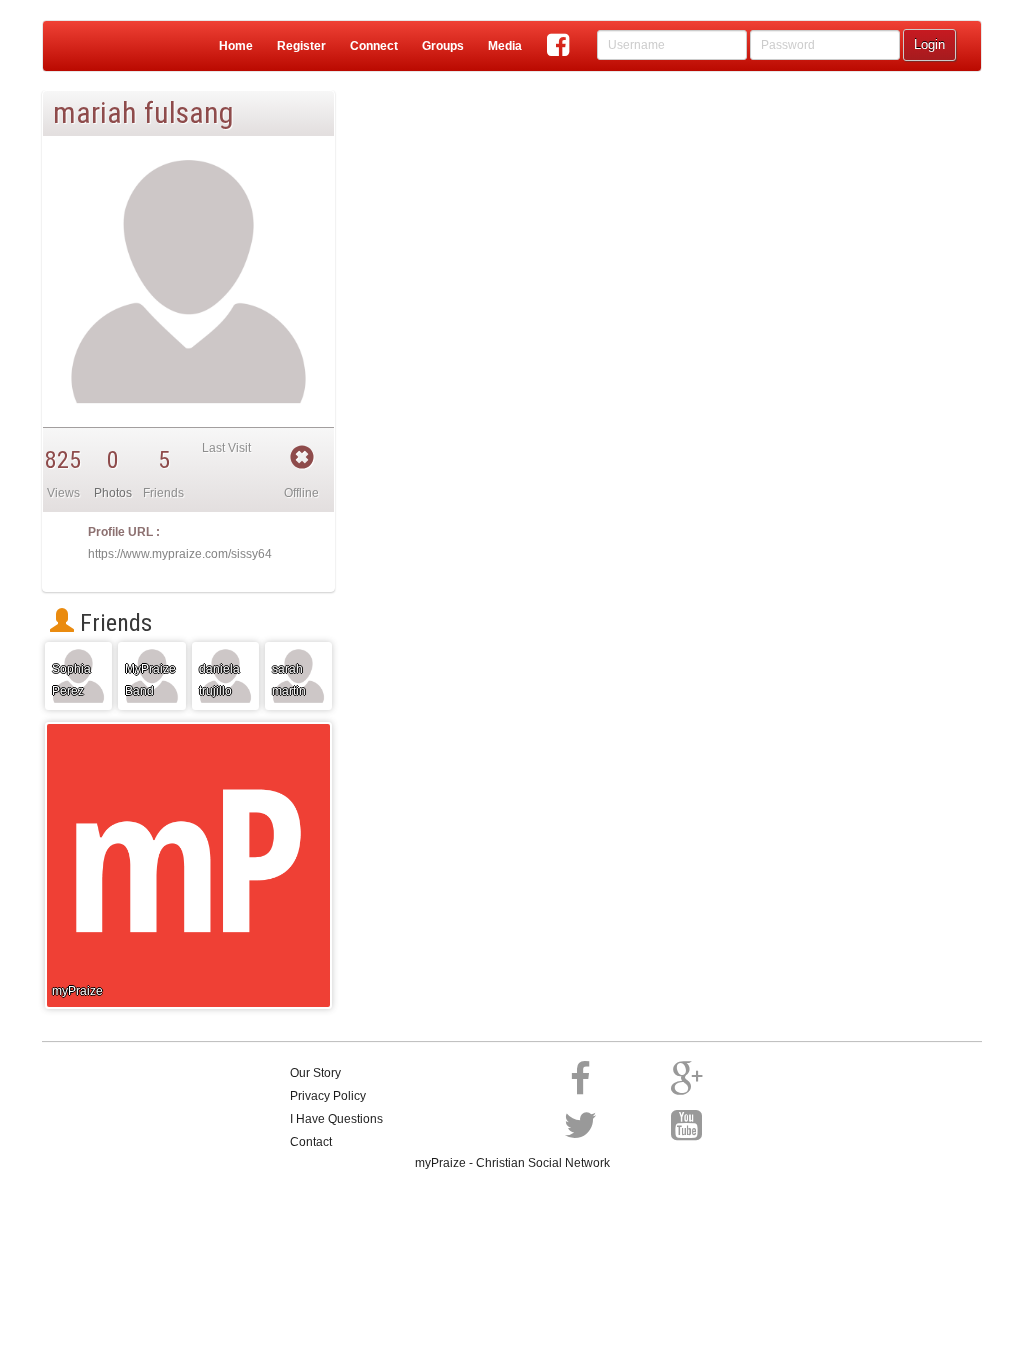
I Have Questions (336, 1119)
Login (929, 44)
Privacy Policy (328, 1096)
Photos (113, 493)
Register (301, 46)
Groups (443, 46)
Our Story (315, 1073)
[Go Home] (85, 46)
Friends (113, 623)
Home (236, 46)
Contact (311, 1142)
